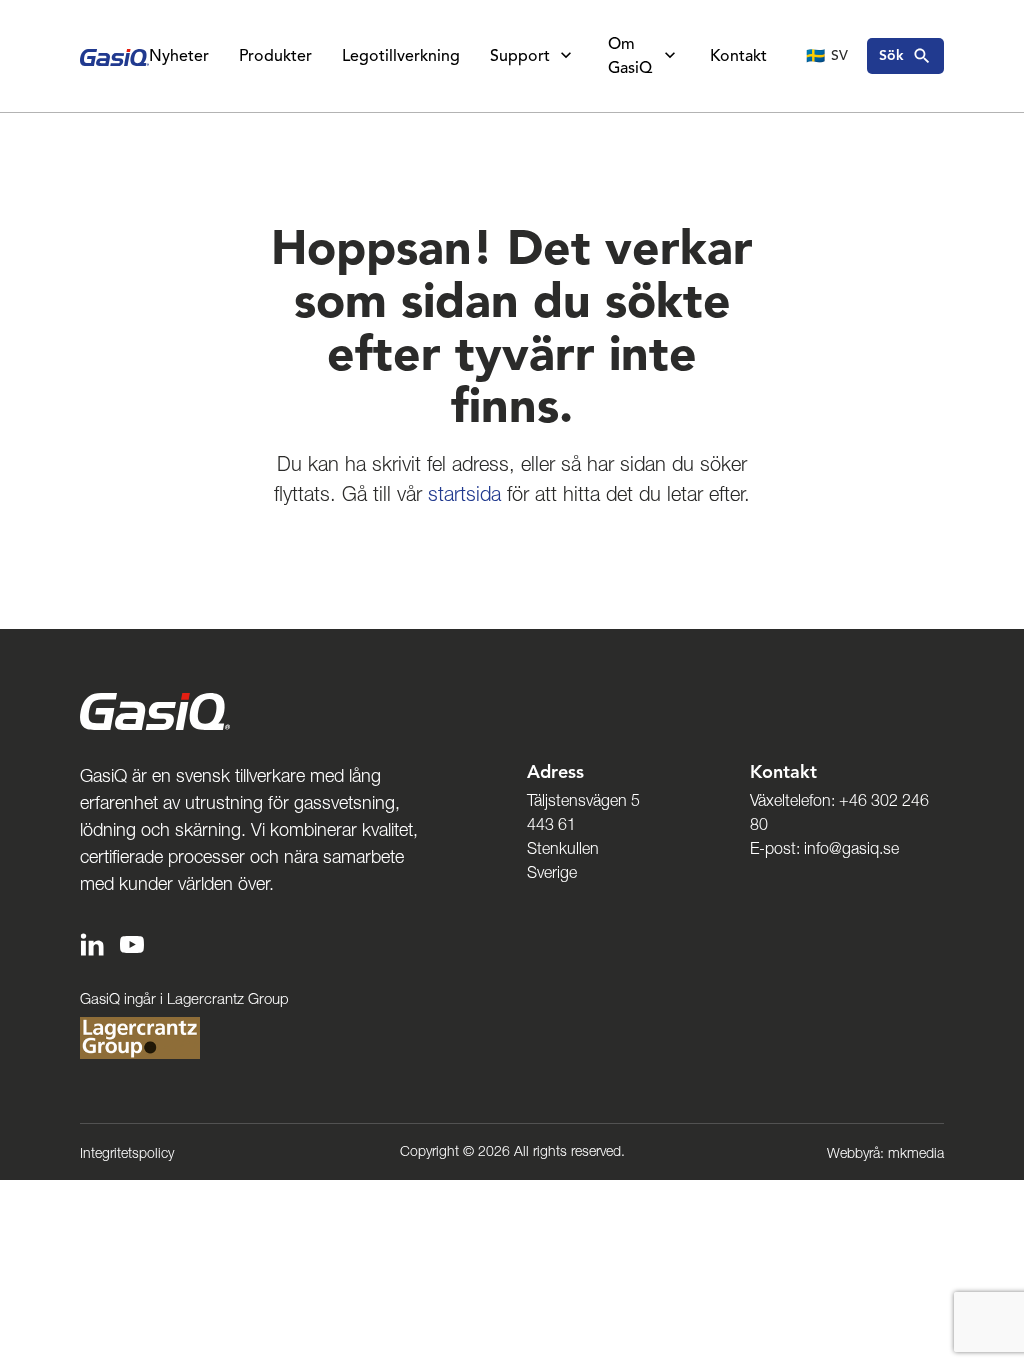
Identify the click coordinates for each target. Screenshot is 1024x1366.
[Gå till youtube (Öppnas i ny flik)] (132, 942)
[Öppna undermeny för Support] (566, 56)
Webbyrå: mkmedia (885, 1153)
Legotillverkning (401, 56)
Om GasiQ (630, 56)
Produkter (275, 56)
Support (520, 56)
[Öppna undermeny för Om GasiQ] (670, 56)
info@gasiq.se (851, 848)
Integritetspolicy (127, 1153)
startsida (464, 494)
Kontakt (738, 56)
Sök (891, 55)
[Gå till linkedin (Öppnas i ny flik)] (92, 942)
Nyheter (179, 56)
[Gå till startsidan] (114, 56)
